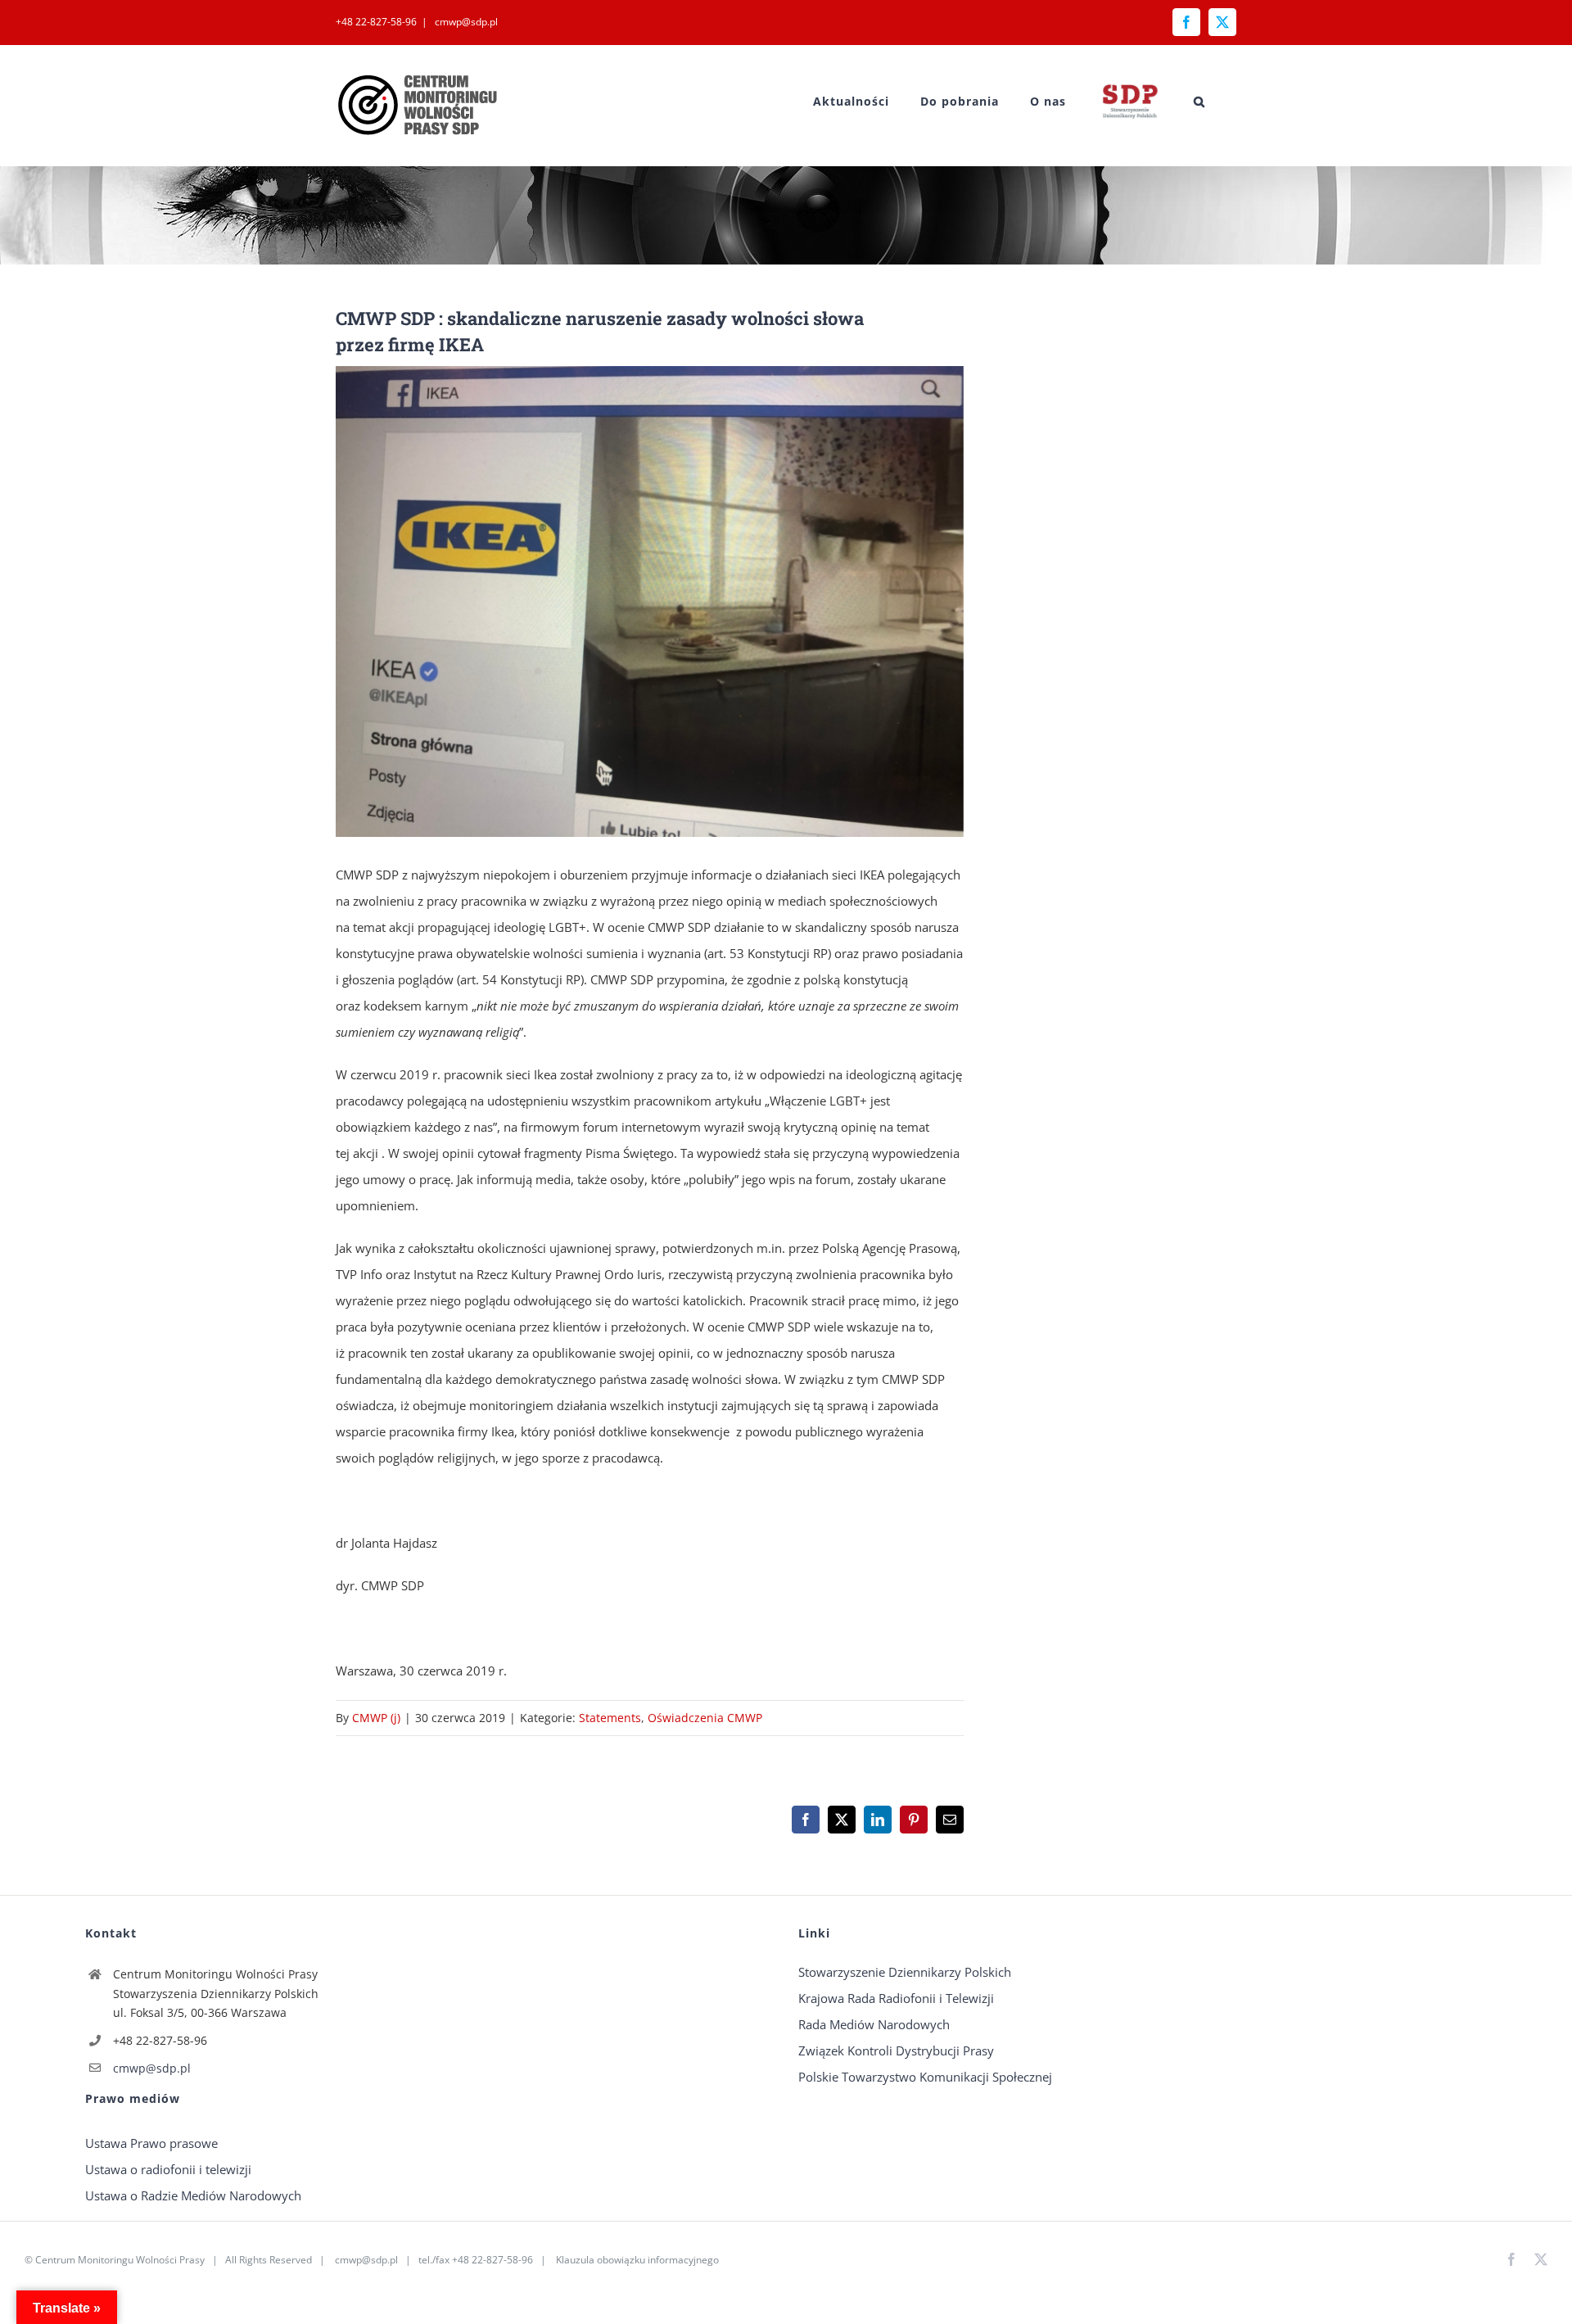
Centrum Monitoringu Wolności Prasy (120, 2260)
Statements (610, 1718)
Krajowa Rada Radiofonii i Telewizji (896, 1998)
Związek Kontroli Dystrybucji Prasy (896, 2050)
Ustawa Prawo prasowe (151, 2143)
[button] (1199, 101)
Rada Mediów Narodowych (874, 2024)
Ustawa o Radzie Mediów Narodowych (193, 2195)
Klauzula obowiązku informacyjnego (637, 2260)
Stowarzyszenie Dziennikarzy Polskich (905, 1972)
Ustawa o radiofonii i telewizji (168, 2169)
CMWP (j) (376, 1718)
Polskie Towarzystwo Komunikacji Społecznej (925, 2077)
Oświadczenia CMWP (705, 1718)
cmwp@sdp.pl (465, 22)
